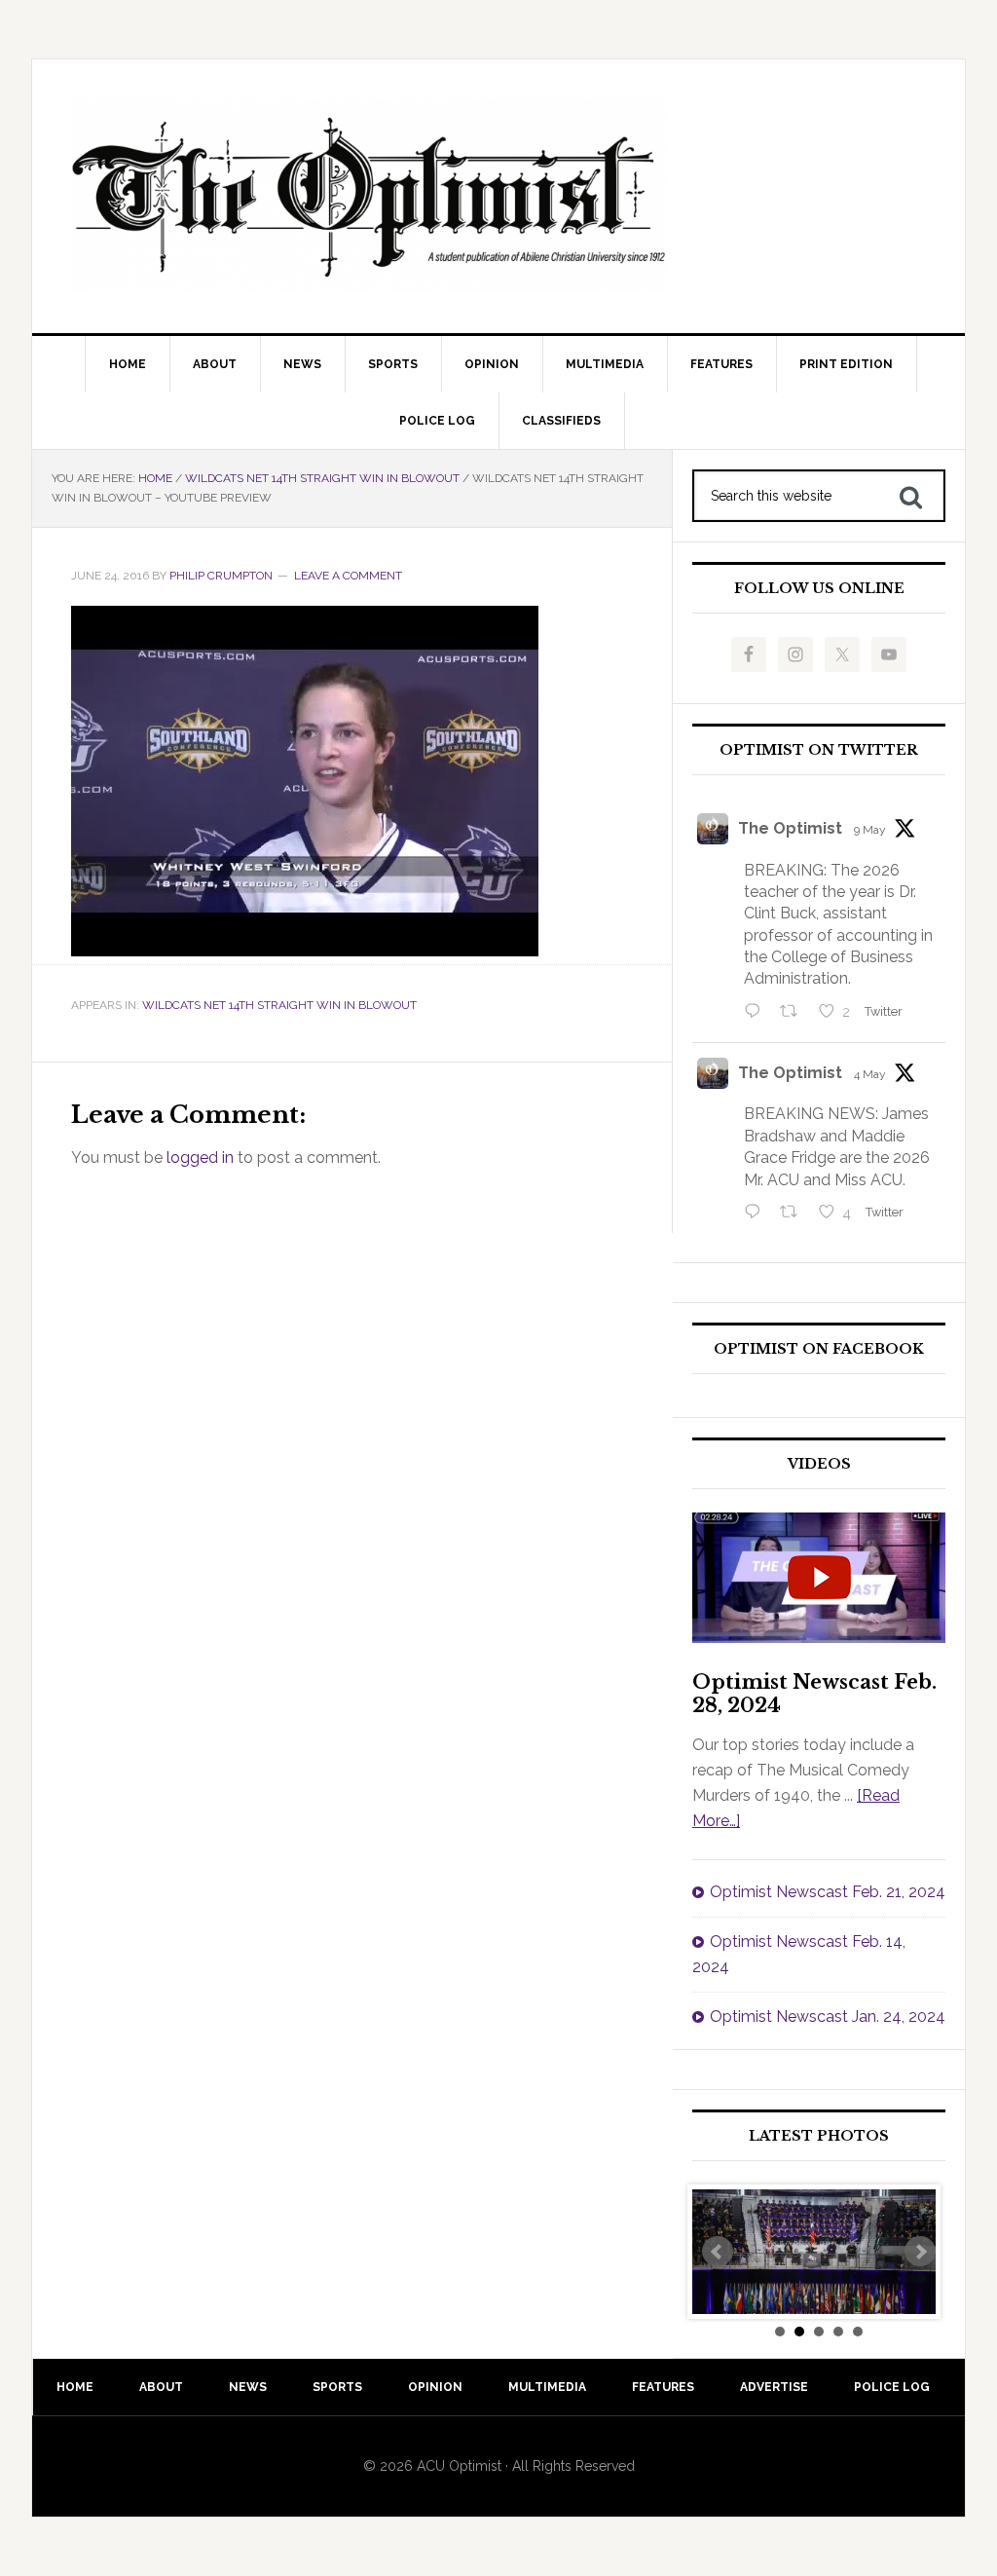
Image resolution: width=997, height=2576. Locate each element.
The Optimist (790, 828)
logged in (200, 1157)
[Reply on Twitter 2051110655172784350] (757, 1213)
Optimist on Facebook (819, 1349)
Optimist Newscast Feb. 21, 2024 (828, 1892)
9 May (870, 830)
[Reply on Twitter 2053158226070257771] (757, 1013)
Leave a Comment (348, 576)
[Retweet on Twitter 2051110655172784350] (794, 1213)
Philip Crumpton (221, 576)
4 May (870, 1074)
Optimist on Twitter (819, 750)
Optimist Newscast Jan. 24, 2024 (828, 2016)
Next (920, 2252)
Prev (718, 2252)
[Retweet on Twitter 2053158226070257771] (794, 1013)
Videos (819, 1464)
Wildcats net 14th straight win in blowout (279, 1005)
